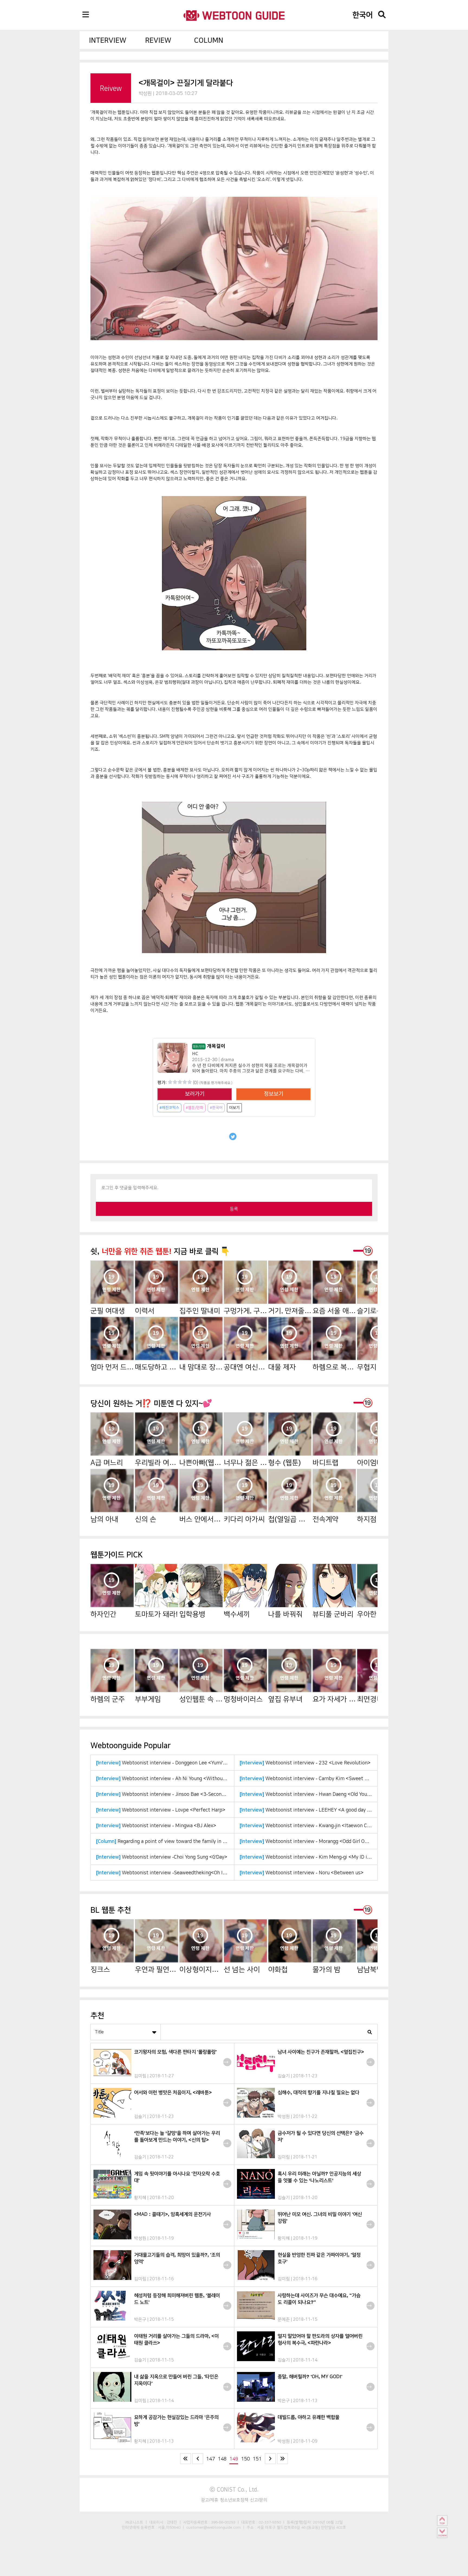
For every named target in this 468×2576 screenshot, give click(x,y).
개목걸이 (209, 1046)
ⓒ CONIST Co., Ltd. (234, 2489)
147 (211, 2459)
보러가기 (195, 1094)
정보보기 (274, 1094)
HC (195, 1054)
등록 (234, 1209)
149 (234, 2459)
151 (257, 2459)
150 (246, 2459)
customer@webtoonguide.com (214, 2527)
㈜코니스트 (134, 2522)
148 (222, 2459)
